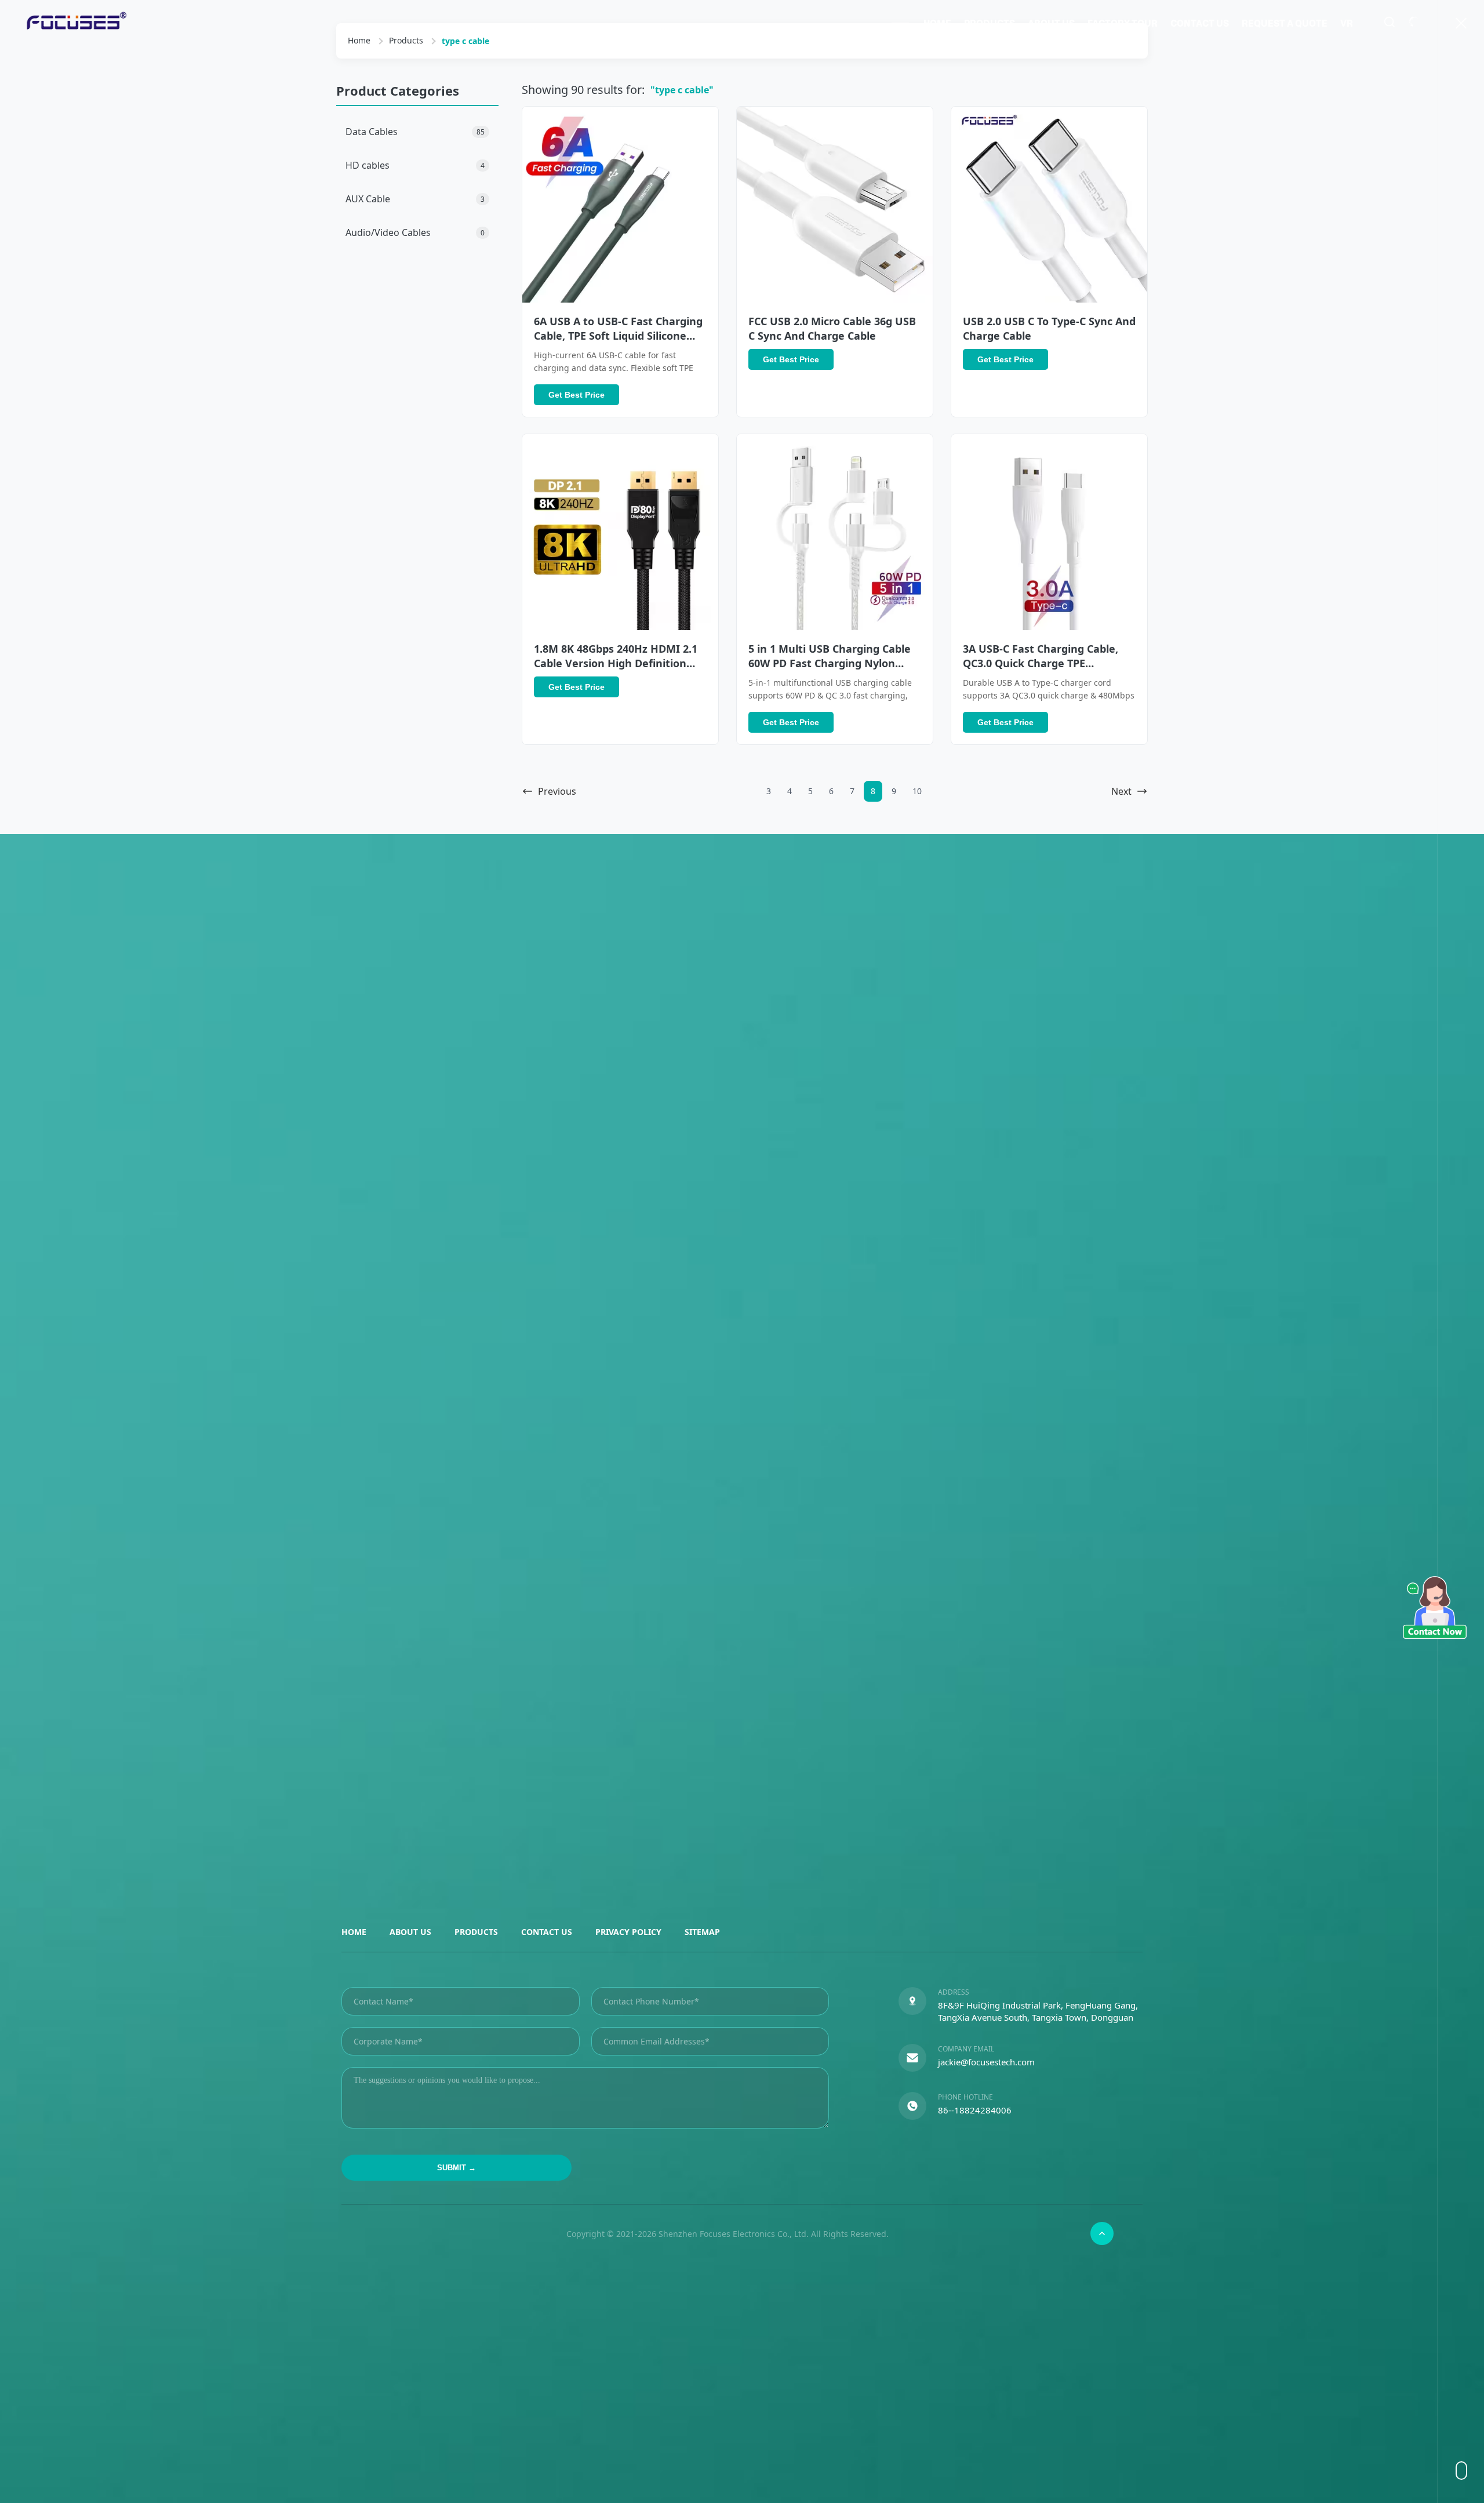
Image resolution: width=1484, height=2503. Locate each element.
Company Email (966, 2049)
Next (1121, 791)
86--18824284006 (975, 2110)
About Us (1051, 23)
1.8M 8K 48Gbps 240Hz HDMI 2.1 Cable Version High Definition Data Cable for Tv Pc (616, 663)
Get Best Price (576, 395)
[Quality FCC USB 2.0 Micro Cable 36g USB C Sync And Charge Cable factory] (835, 205)
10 (917, 791)
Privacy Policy (628, 1932)
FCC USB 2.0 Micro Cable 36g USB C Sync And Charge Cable (832, 328)
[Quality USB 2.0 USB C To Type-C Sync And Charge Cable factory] (1049, 205)
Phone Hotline (965, 2097)
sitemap (702, 1932)
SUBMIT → (457, 2168)
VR (1347, 23)
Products (990, 23)
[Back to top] (1102, 2233)
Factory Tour (1123, 23)
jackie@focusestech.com (986, 2062)
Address (954, 1992)
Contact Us (1200, 23)
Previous (557, 791)
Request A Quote (1285, 23)
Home (937, 23)
